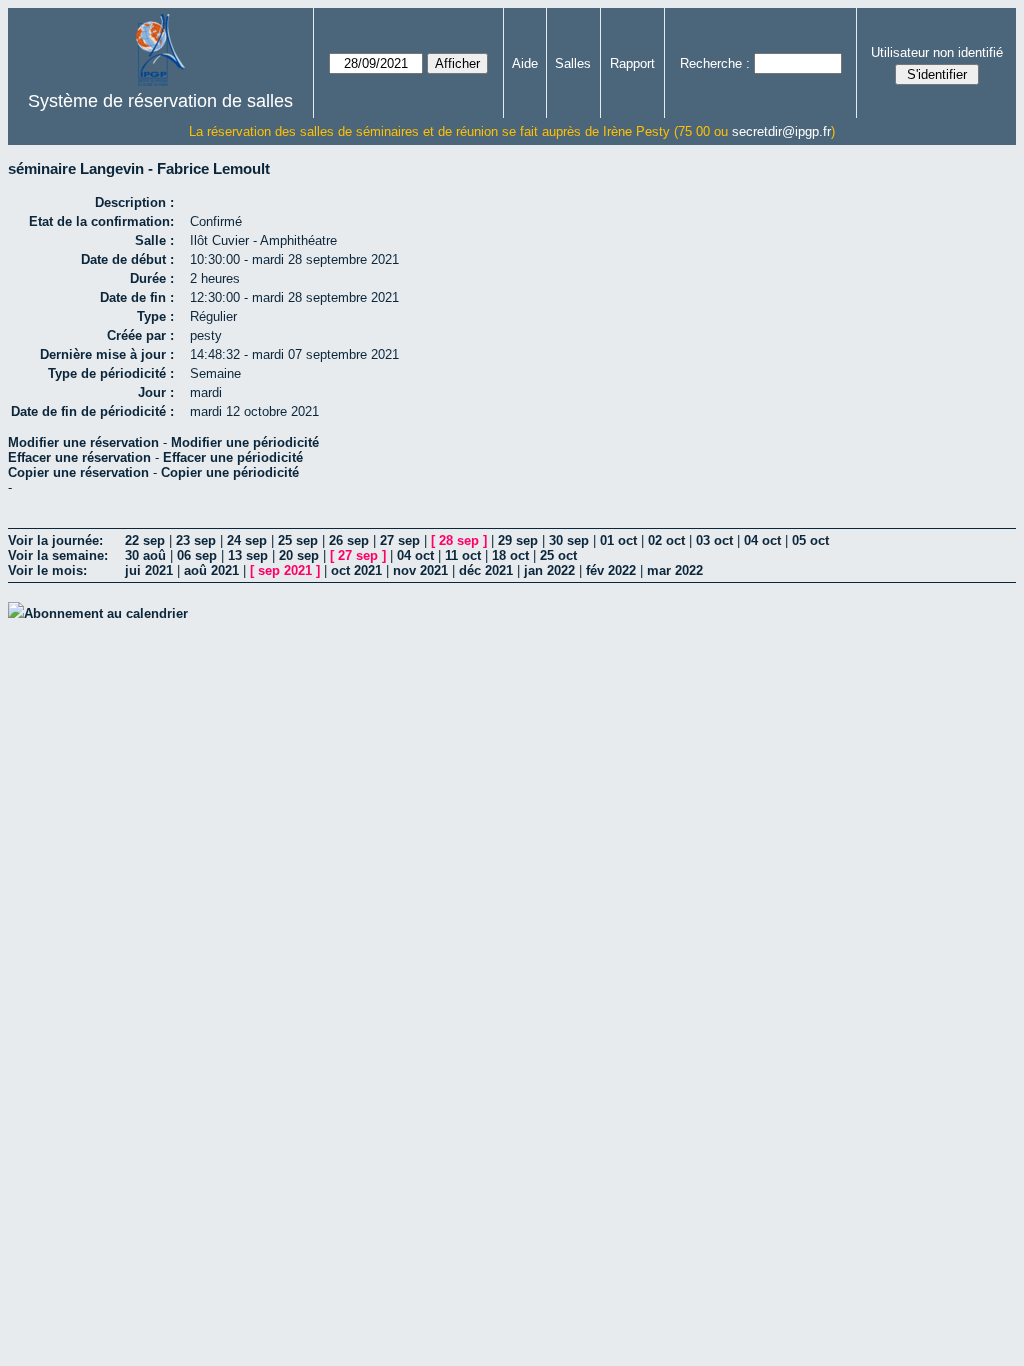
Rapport (632, 63)
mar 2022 (675, 570)
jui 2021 (149, 570)
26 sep (349, 540)
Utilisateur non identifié (937, 52)
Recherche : (715, 63)
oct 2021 (356, 570)
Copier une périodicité (230, 472)
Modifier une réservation (83, 442)
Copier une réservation (78, 472)
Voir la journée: (55, 540)
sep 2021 (285, 570)
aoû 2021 (211, 570)
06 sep (197, 555)
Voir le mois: (47, 570)
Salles (573, 63)
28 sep (459, 540)
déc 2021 (486, 570)
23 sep (196, 540)
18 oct (510, 555)
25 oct (558, 555)
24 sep (247, 540)
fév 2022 (611, 570)
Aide (525, 63)
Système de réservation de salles (160, 101)
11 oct (463, 555)
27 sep (400, 540)
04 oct (762, 540)
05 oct (810, 540)
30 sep (569, 540)
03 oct (714, 540)
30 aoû (145, 555)
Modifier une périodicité (245, 442)
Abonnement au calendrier (106, 613)
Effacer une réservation (79, 457)
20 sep (299, 555)
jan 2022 (549, 570)
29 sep (518, 540)
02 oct (666, 540)
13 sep (248, 555)
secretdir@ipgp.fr (781, 131)
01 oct (618, 540)
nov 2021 (420, 570)
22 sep (145, 540)
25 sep (298, 540)
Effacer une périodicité (233, 457)
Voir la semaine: (58, 555)
